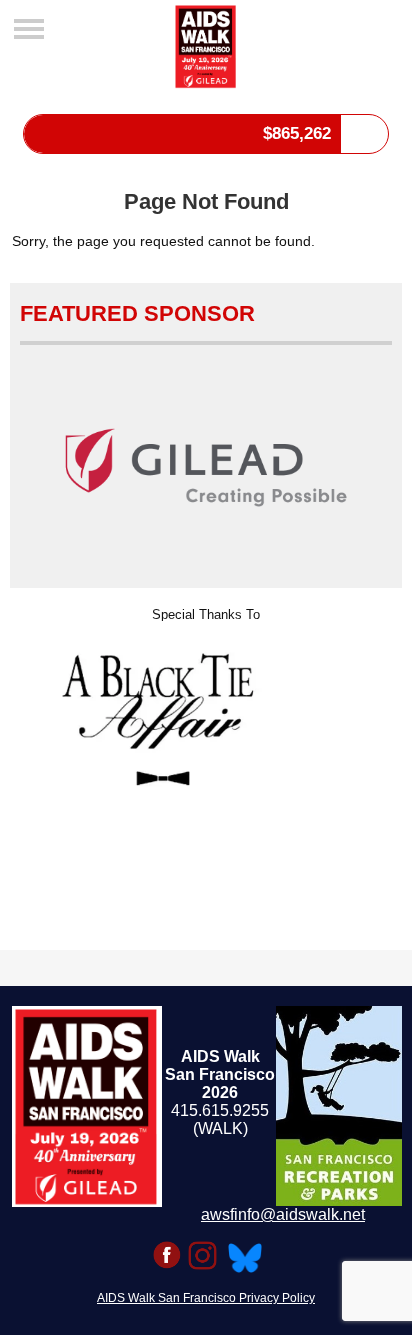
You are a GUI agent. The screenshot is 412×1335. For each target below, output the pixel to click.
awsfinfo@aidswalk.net (283, 1214)
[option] (205, 709)
